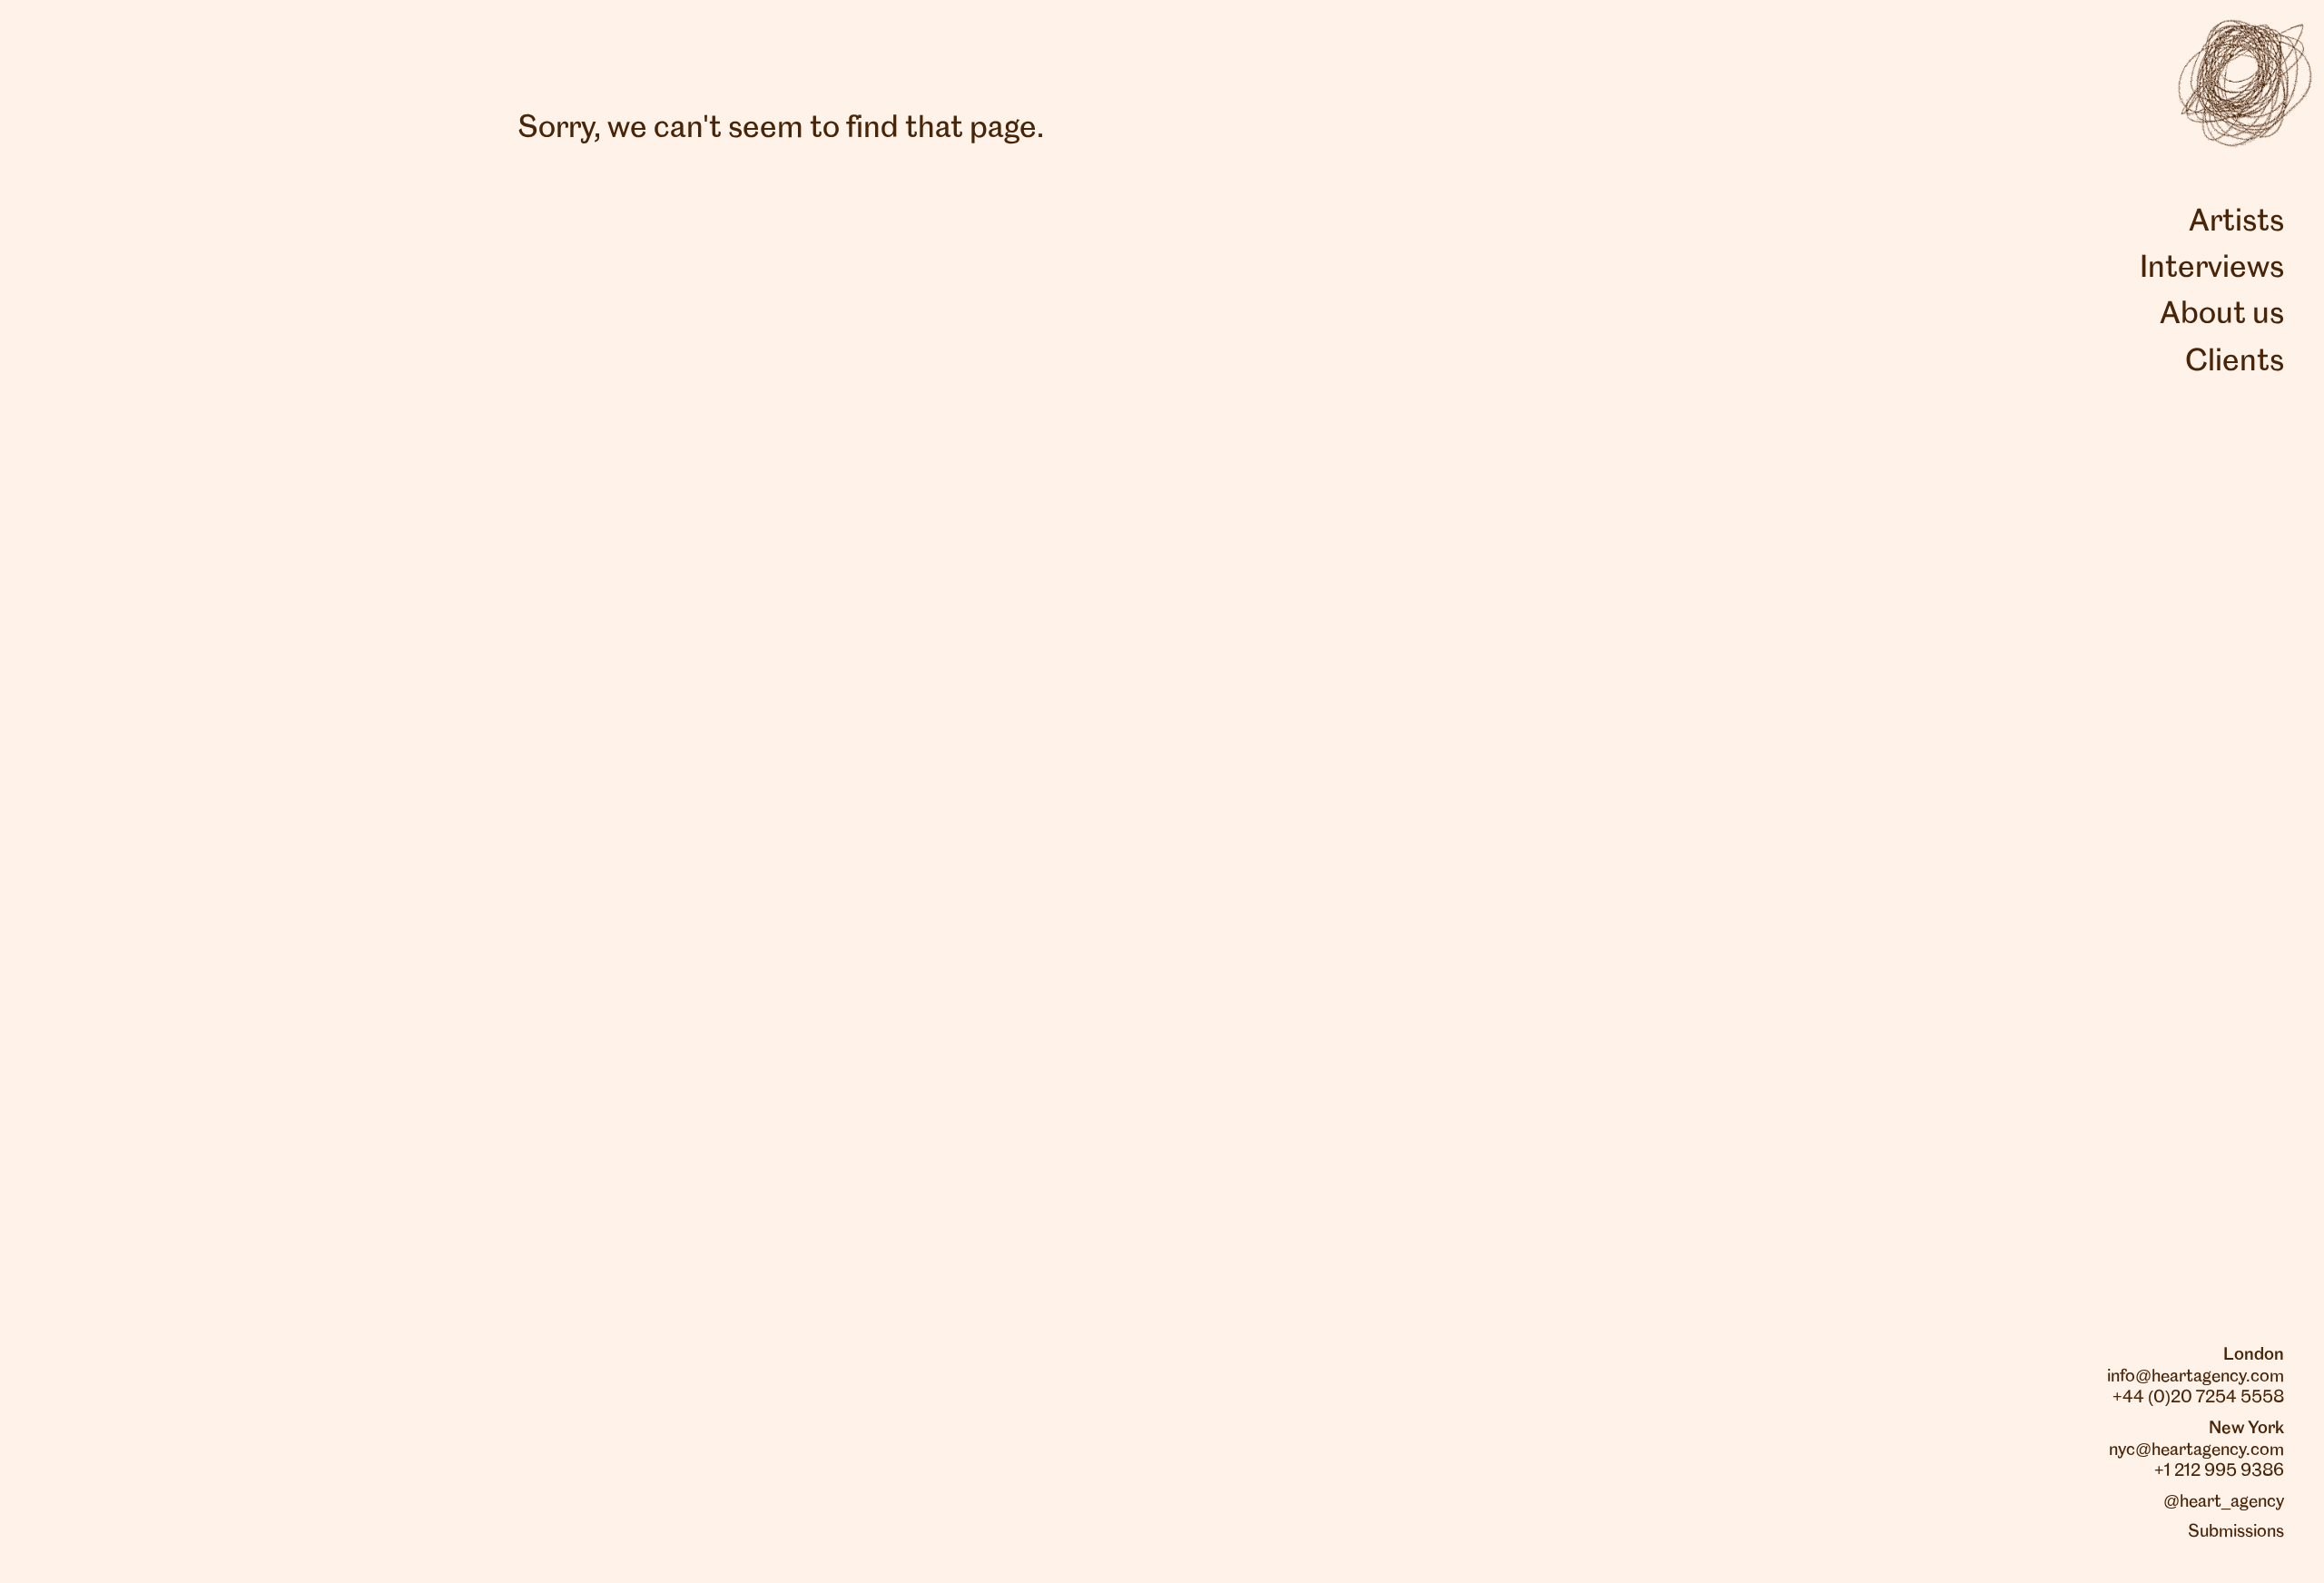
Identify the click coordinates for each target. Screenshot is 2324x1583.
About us (2222, 315)
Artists (2236, 222)
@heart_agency (2224, 1502)
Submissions (2236, 1532)
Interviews (2212, 269)
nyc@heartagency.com (2196, 1450)
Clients (2235, 362)
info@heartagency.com (2196, 1377)
